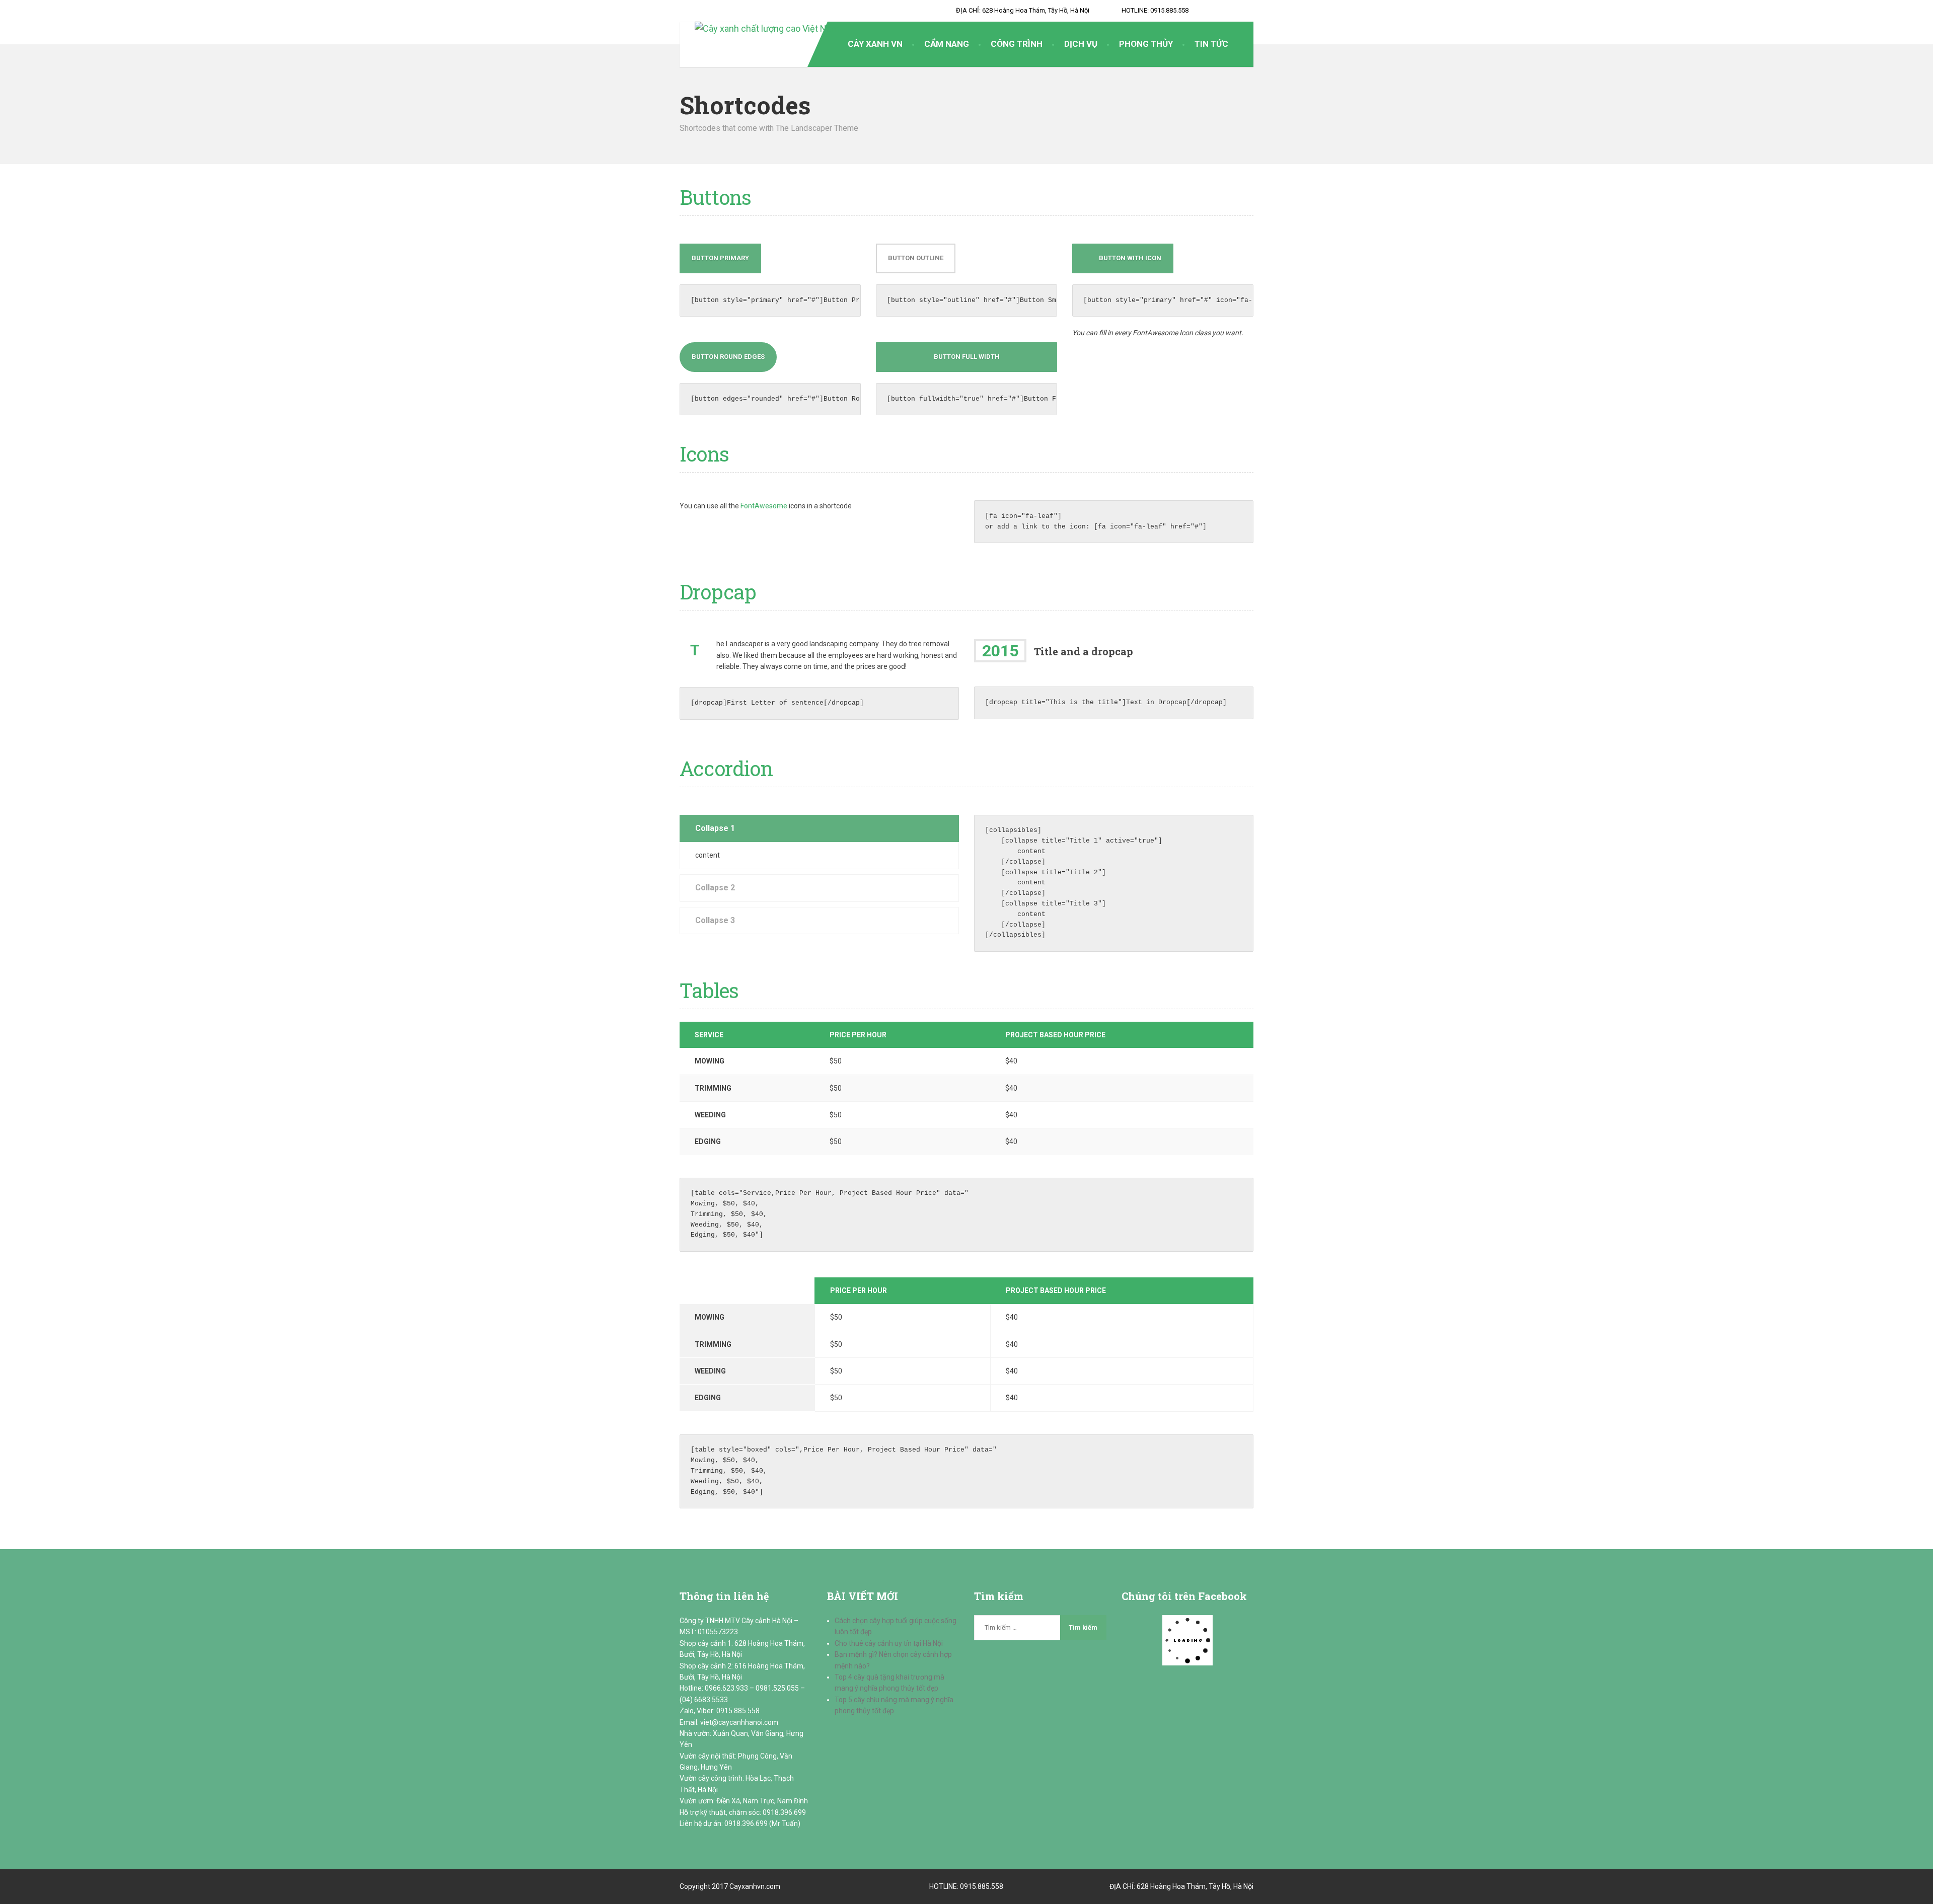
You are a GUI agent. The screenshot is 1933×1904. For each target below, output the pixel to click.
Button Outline (916, 258)
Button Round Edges (728, 357)
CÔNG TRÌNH (1017, 44)
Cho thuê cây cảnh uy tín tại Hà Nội (889, 1643)
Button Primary (720, 258)
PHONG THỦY (1146, 44)
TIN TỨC (1211, 44)
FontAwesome (764, 506)
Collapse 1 (715, 828)
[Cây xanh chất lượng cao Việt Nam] (759, 29)
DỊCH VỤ (1081, 44)
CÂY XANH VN (875, 44)
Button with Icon (1130, 258)
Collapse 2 (715, 888)
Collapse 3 (715, 920)
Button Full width (967, 357)
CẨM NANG (947, 44)
